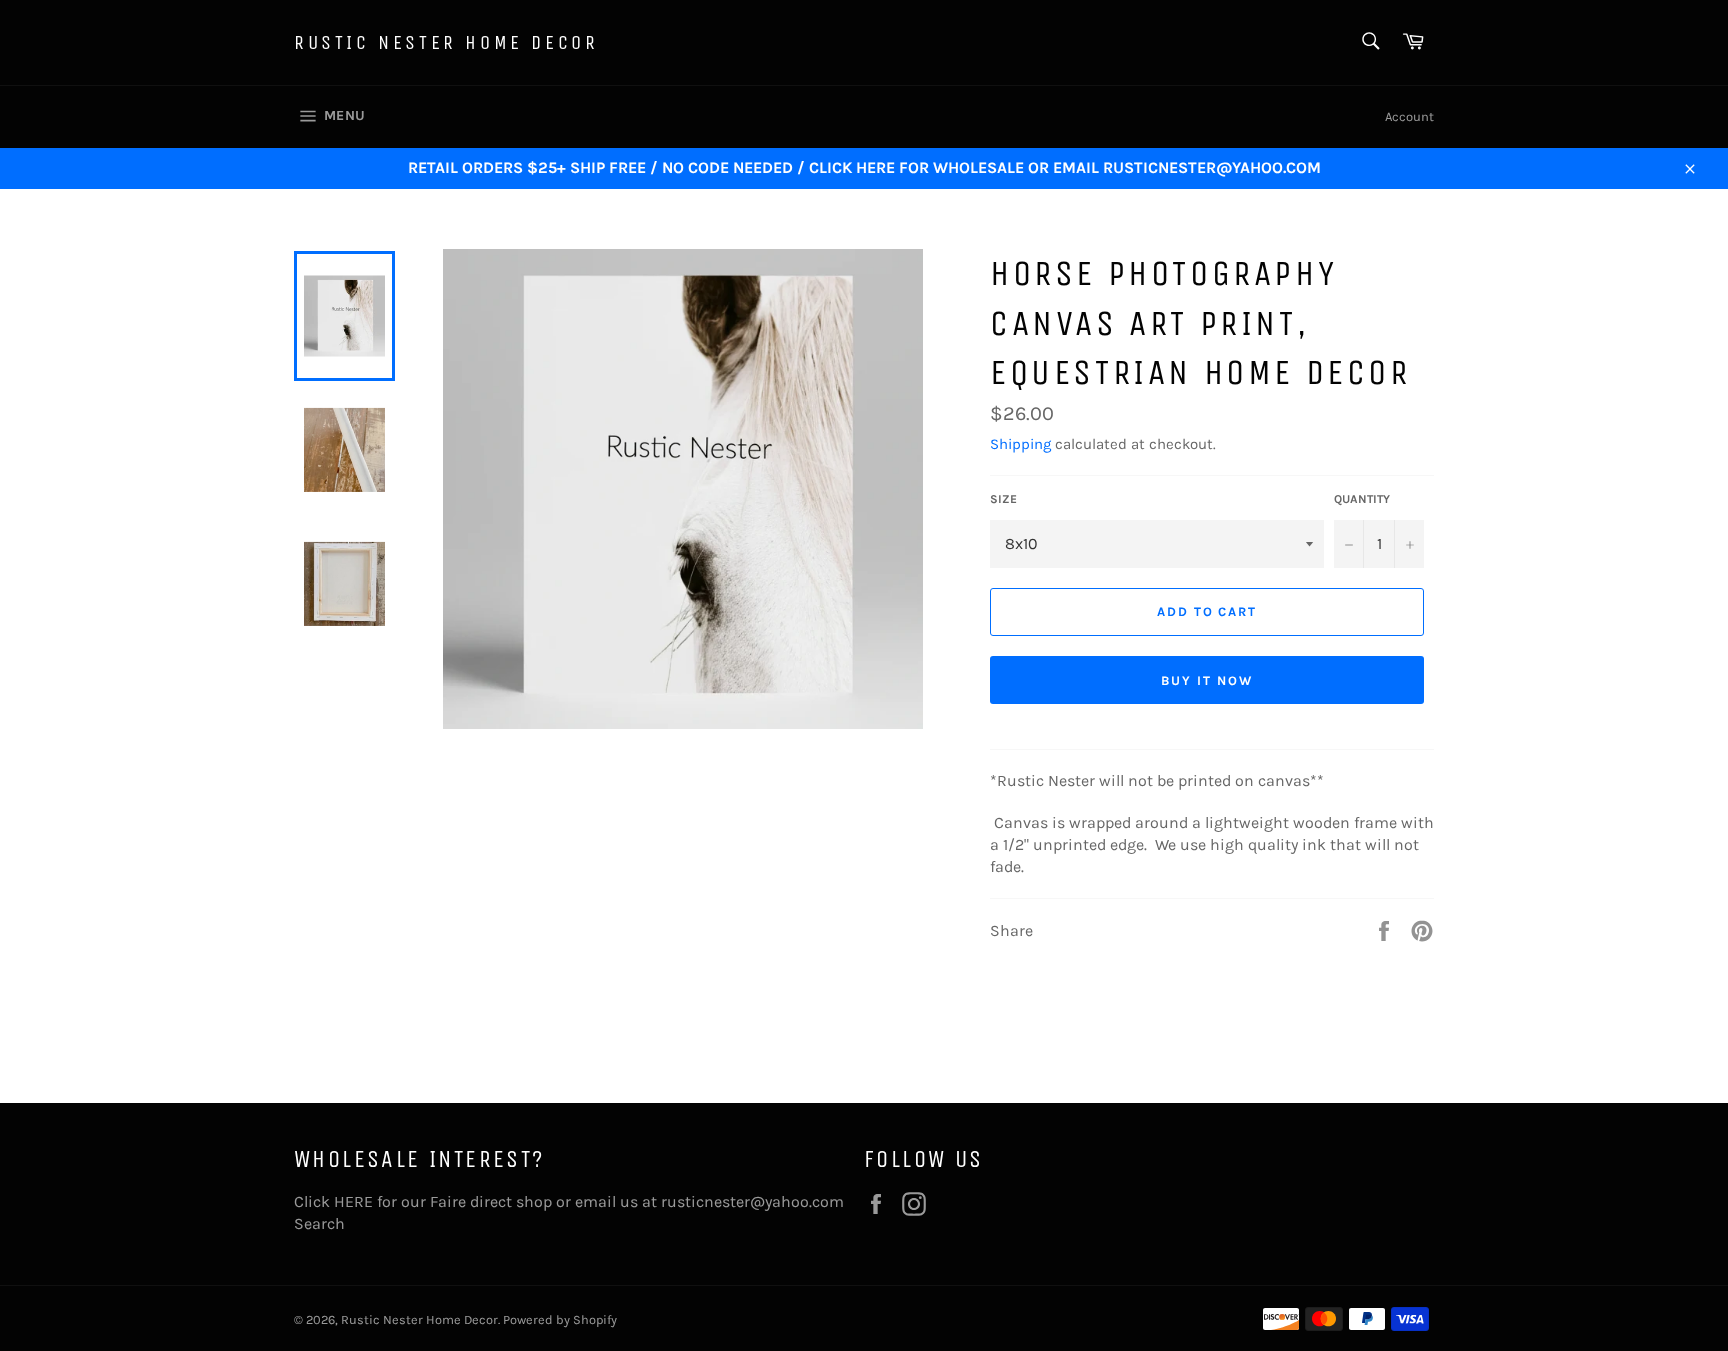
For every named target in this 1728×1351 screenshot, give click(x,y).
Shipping (1020, 444)
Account (1409, 116)
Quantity (1362, 499)
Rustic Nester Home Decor (446, 42)
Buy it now (1207, 680)
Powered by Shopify (560, 1319)
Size (1003, 499)
